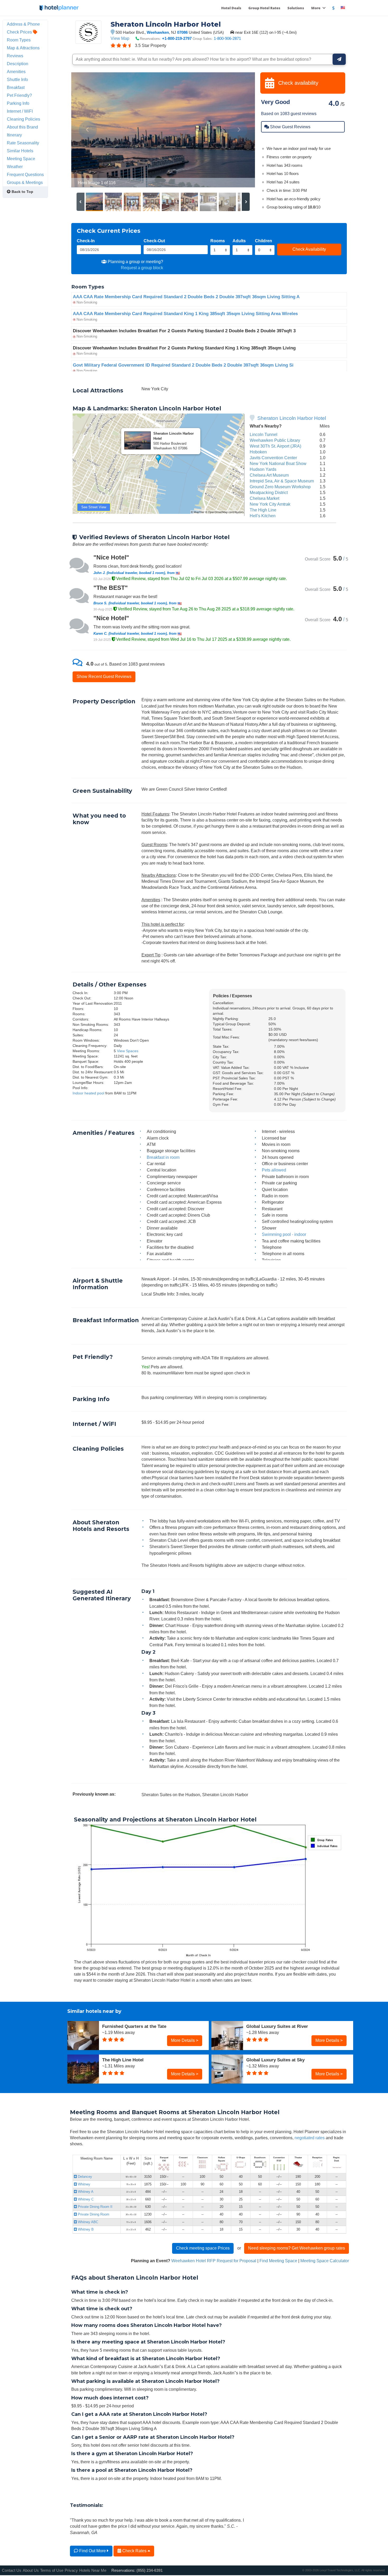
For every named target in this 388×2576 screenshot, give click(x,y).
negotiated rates (310, 2138)
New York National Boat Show (278, 463)
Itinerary (14, 135)
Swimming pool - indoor (284, 1234)
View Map (120, 38)
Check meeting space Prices (203, 2248)
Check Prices (20, 32)
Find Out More (93, 2551)
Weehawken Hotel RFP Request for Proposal (214, 2261)
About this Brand (22, 127)
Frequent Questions (25, 174)
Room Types (19, 40)
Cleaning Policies (23, 119)
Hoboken (258, 452)
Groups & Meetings (25, 182)
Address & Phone (23, 24)
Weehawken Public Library (275, 440)
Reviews (15, 56)
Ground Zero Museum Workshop (280, 487)
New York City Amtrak (270, 504)
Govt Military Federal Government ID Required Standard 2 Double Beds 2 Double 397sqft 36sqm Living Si (183, 365)
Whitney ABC (87, 2222)
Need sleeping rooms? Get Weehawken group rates (297, 2248)
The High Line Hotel (123, 2060)
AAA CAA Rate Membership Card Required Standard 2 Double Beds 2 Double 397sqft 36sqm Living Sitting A (186, 297)
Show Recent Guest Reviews (104, 676)
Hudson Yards (263, 469)
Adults (239, 241)
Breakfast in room (163, 1157)
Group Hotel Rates (264, 8)
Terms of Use (52, 2570)
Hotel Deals (231, 8)
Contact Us (12, 2570)
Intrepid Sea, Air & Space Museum (282, 481)
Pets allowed (274, 1170)
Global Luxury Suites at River (277, 2026)
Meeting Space (21, 159)
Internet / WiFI (20, 111)
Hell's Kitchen (263, 516)
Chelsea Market (264, 498)
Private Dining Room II (95, 2207)
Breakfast (16, 87)
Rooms (218, 241)
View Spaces (128, 1051)
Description (18, 64)
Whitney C (85, 2199)
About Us (31, 2570)
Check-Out (154, 241)
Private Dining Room (93, 2214)
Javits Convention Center (273, 458)
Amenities (16, 72)
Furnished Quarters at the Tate (134, 2026)
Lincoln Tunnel (264, 434)
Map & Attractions (23, 48)
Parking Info (18, 103)
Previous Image (88, 130)
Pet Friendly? (19, 95)
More (316, 8)
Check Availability (309, 249)
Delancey (84, 2177)
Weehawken (158, 32)
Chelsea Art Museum (269, 475)
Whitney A (85, 2192)
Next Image (238, 130)
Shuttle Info (17, 79)
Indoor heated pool (88, 1093)
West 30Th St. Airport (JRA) (275, 446)
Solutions (296, 8)
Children (264, 241)
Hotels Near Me (93, 2570)
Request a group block (142, 268)
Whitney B (85, 2229)
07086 (182, 32)
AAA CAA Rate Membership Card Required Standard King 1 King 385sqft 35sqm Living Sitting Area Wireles (185, 314)
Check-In (86, 241)
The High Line (263, 510)
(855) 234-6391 (150, 2570)
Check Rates (134, 2551)
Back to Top (22, 192)
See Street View (94, 507)
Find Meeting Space (278, 2261)
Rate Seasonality (23, 143)
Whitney (84, 2184)
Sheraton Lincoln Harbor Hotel (292, 418)
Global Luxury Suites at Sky (275, 2060)
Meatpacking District (269, 492)
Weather (15, 167)
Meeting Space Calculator (325, 2261)
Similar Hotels (20, 151)
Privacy (71, 2570)
